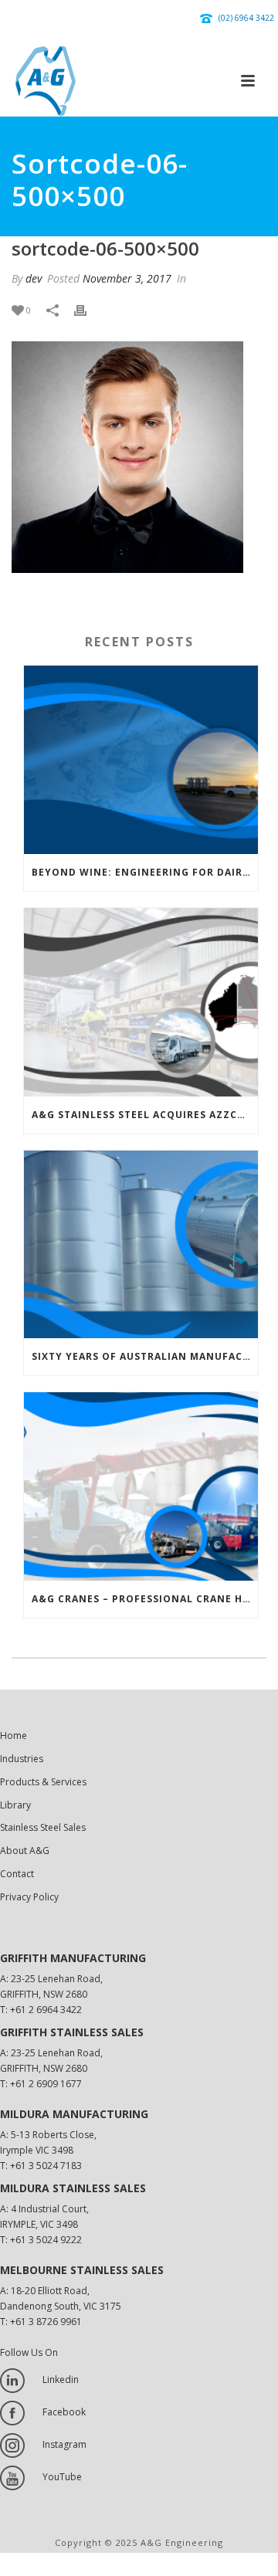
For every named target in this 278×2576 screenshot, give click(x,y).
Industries (22, 1759)
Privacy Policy (29, 1897)
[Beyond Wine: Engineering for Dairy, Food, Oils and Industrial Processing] (141, 760)
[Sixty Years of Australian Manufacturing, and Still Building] (141, 1245)
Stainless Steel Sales (43, 1827)
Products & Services (43, 1782)
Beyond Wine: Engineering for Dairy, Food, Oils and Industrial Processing (145, 872)
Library (15, 1805)
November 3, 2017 (127, 278)
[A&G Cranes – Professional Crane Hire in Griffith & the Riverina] (141, 1486)
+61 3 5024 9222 (46, 2240)
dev (34, 278)
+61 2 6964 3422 (46, 2010)
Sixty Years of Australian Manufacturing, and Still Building (145, 1356)
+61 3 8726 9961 (46, 2322)
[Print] (88, 310)
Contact (17, 1874)
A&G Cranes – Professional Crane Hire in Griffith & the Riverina (145, 1599)
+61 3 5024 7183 (46, 2166)
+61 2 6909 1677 (46, 2084)
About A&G (25, 1851)
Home (14, 1735)
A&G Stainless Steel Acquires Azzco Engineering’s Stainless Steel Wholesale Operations (145, 1115)
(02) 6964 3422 (246, 18)
